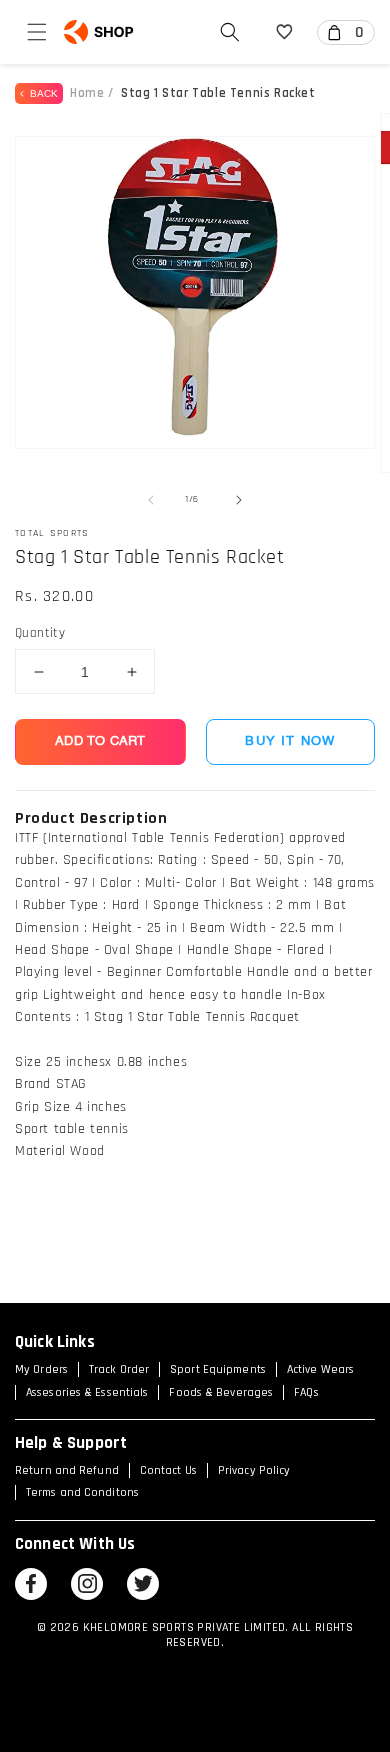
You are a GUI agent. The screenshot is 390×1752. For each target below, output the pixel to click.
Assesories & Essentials (87, 1392)
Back (41, 93)
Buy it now (290, 741)
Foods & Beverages (221, 1392)
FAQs (306, 1392)
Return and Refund (67, 1470)
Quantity (40, 633)
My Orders (41, 1369)
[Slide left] (151, 500)
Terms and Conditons (82, 1492)
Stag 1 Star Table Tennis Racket (218, 93)
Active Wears (320, 1369)
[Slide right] (239, 500)
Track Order (119, 1369)
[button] (37, 32)
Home (87, 93)
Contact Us (168, 1470)
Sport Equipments (218, 1369)
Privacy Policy (254, 1470)
